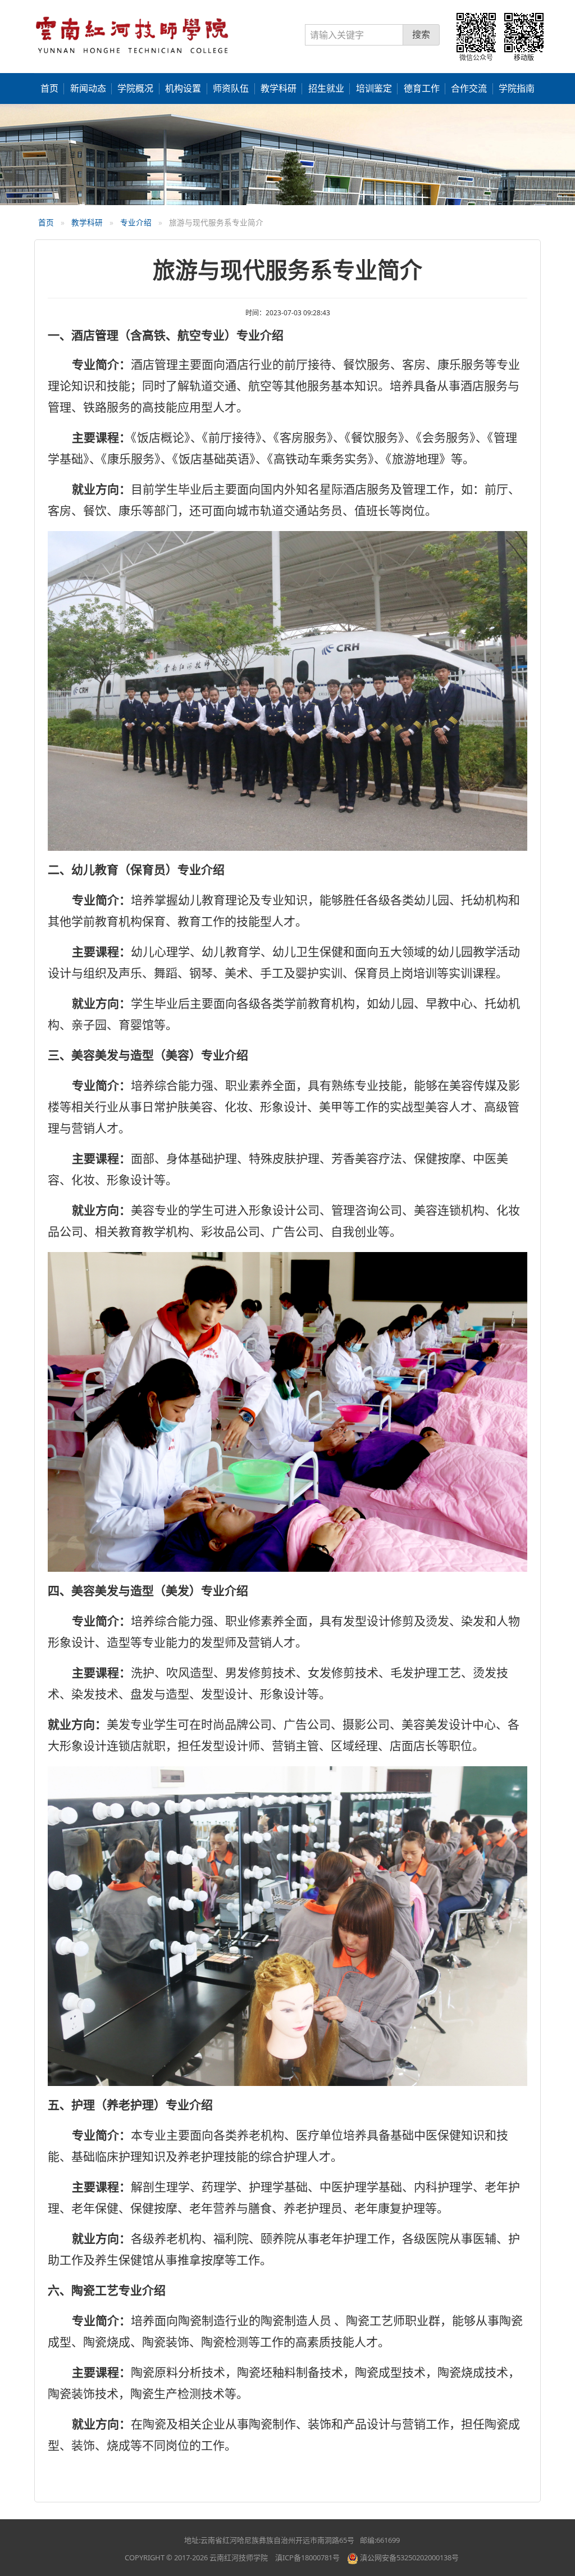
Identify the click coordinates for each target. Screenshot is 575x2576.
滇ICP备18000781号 (307, 2557)
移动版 (524, 58)
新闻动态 (88, 88)
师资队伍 (231, 88)
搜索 (421, 34)
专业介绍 (136, 222)
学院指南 (517, 88)
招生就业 (326, 88)
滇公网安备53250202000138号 (409, 2557)
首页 (49, 88)
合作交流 (469, 88)
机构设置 (183, 88)
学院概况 (135, 88)
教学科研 (279, 88)
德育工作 (422, 88)
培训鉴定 (374, 88)
